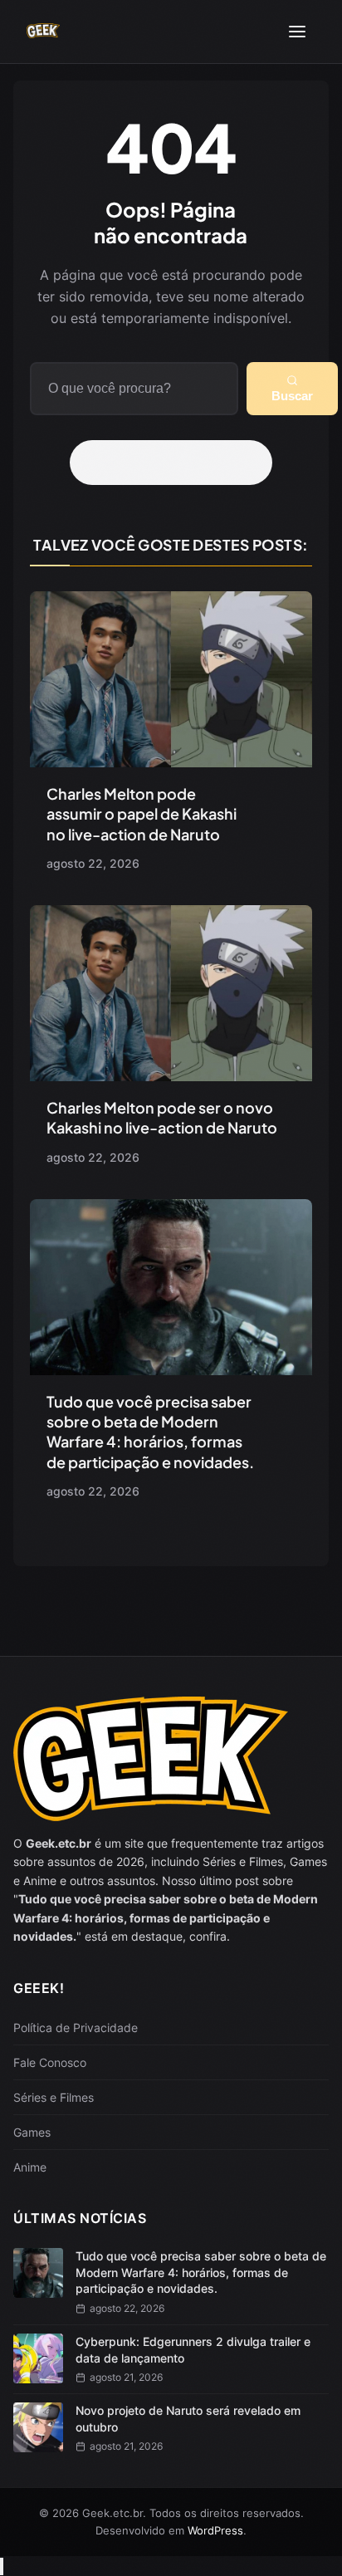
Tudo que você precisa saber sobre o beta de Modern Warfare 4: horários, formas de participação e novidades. (150, 1432)
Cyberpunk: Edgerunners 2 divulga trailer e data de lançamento (193, 2350)
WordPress (215, 2530)
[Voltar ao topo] (2, 2566)
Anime (30, 2167)
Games (32, 2132)
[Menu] (297, 32)
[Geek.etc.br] (43, 32)
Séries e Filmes (54, 2097)
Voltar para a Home (177, 463)
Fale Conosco (50, 2062)
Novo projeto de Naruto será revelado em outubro (188, 2419)
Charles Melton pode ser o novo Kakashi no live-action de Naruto (162, 1117)
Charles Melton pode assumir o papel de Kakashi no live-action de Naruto (142, 814)
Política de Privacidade (76, 2027)
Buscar (292, 396)
